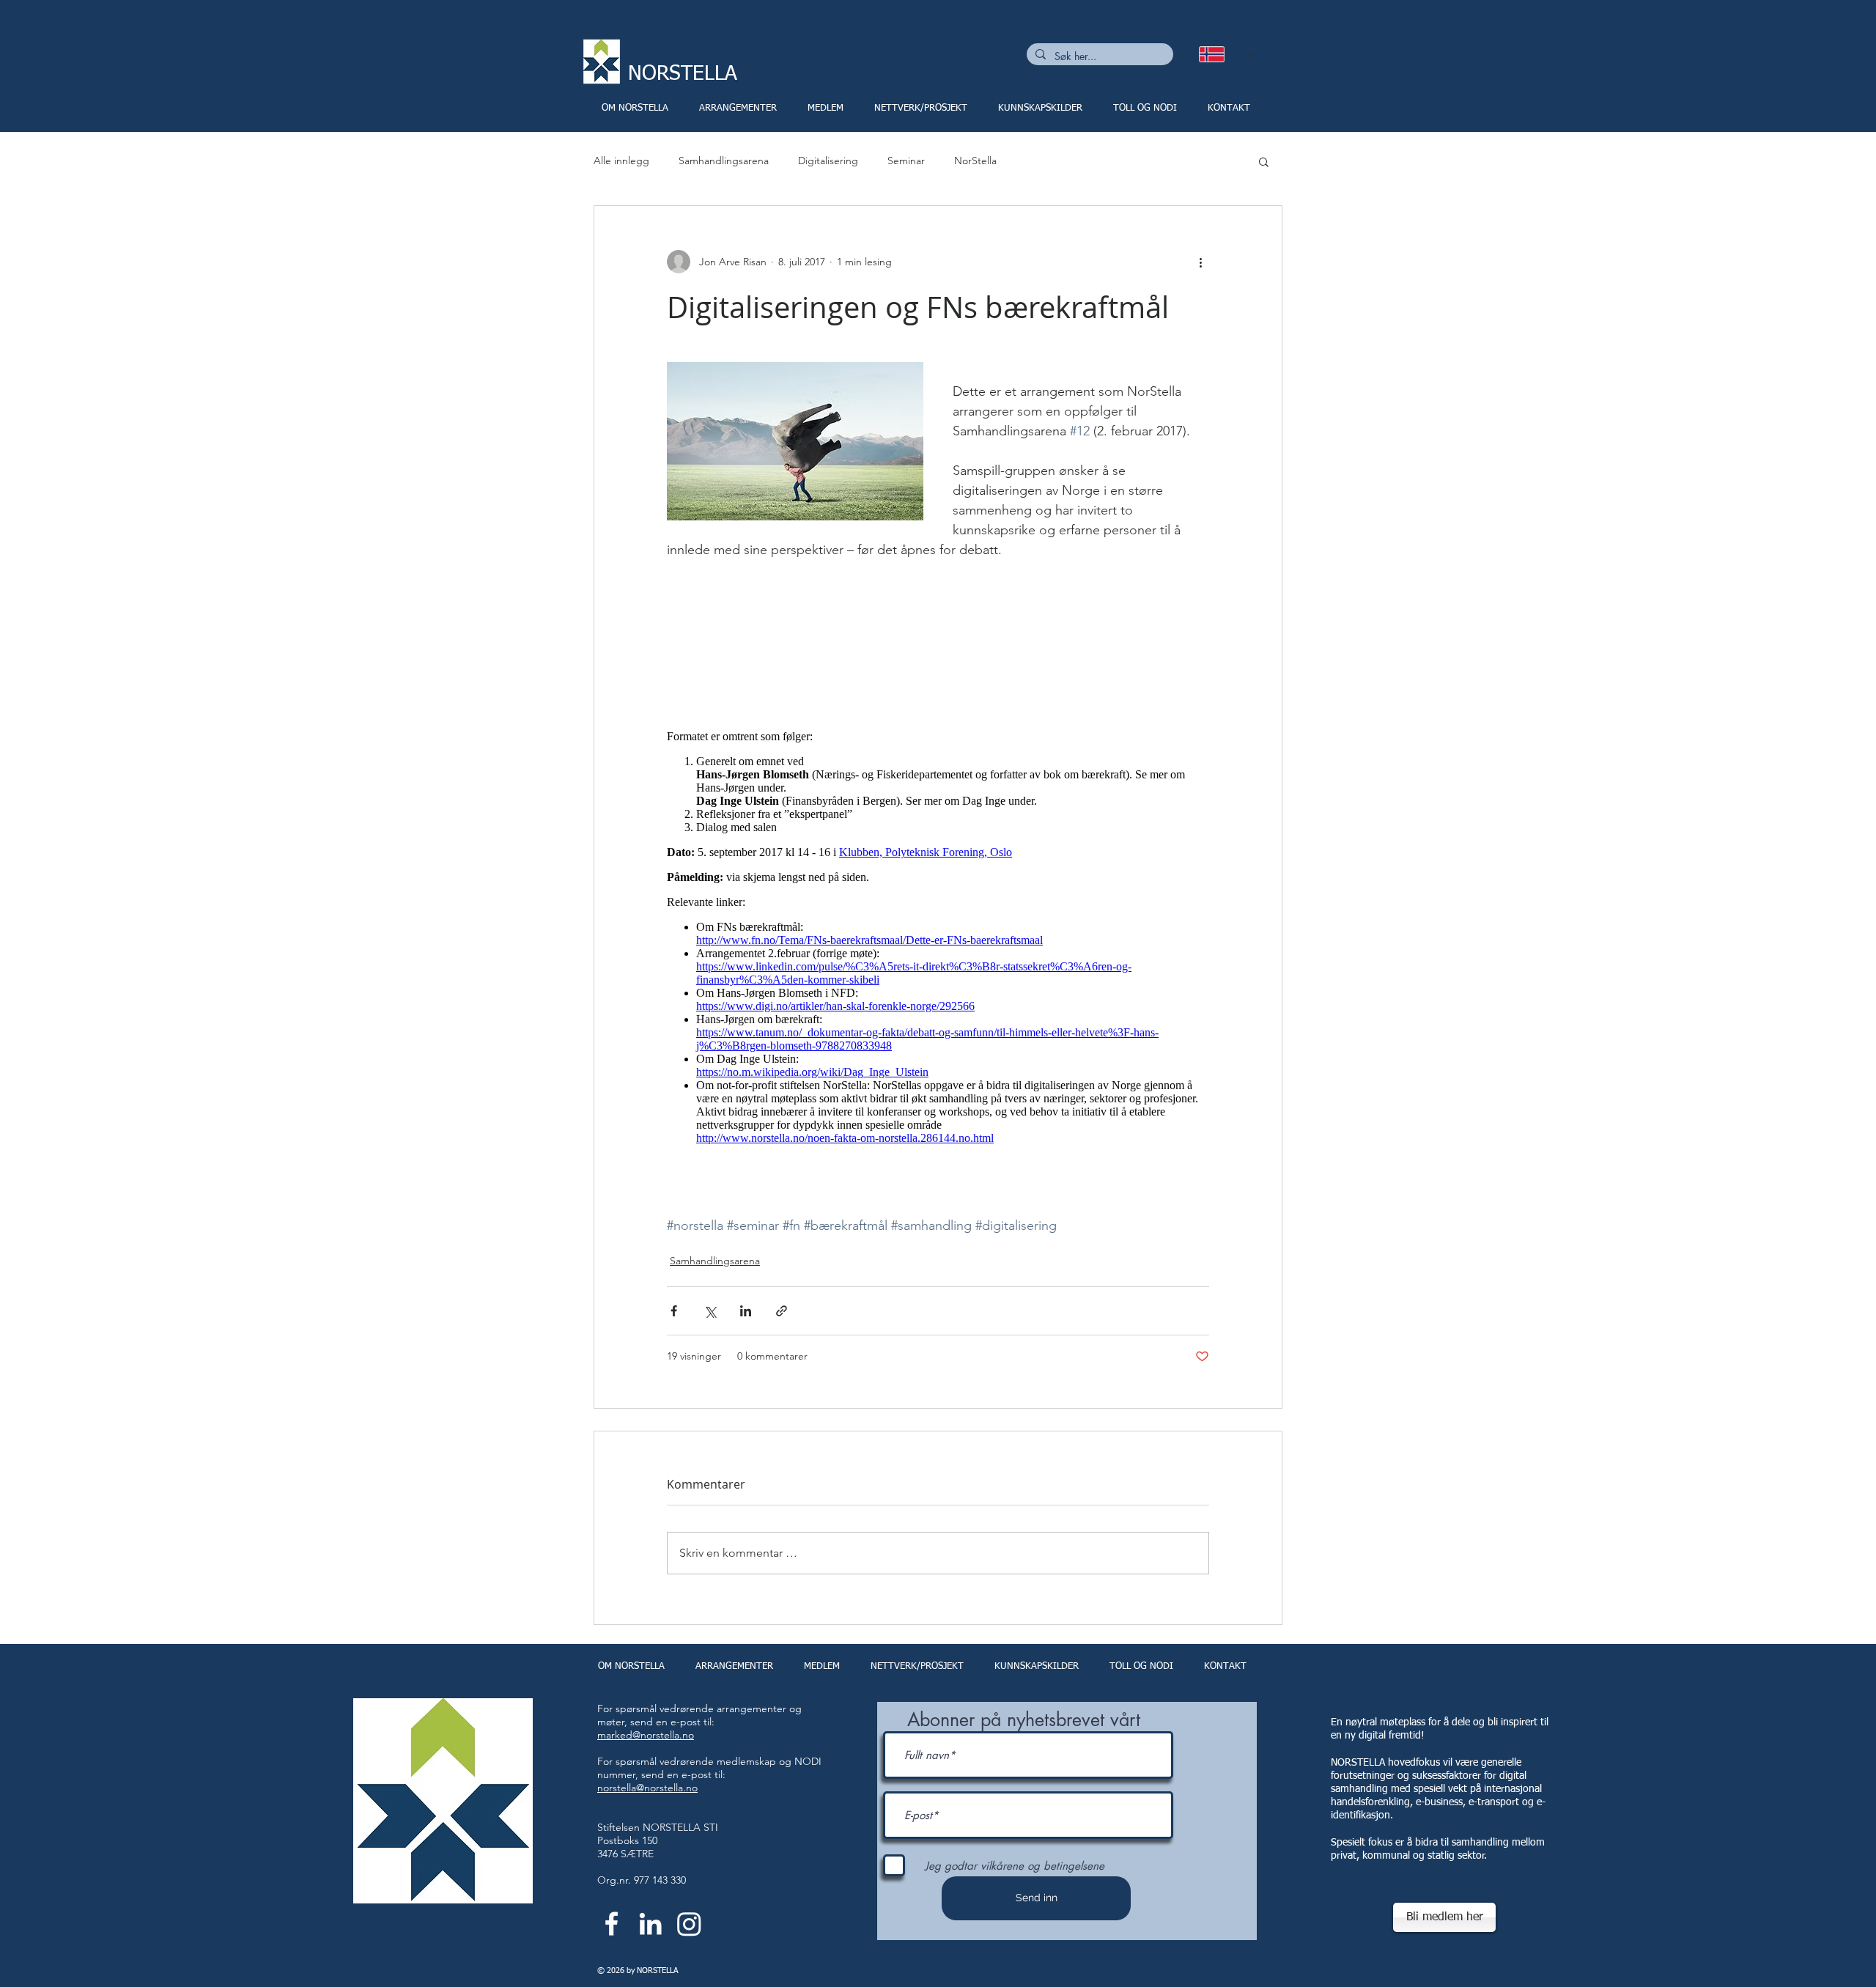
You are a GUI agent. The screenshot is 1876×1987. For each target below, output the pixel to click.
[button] (1264, 161)
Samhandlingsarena (724, 161)
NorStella (975, 161)
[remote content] (938, 937)
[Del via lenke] (782, 1311)
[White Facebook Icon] (612, 1924)
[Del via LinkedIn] (746, 1311)
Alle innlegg (621, 161)
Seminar (906, 161)
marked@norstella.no (646, 1735)
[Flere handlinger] (1200, 262)
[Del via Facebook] (674, 1311)
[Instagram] (689, 1924)
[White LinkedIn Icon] (650, 1924)
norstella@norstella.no (647, 1788)
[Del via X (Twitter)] (710, 1311)
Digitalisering (828, 161)
